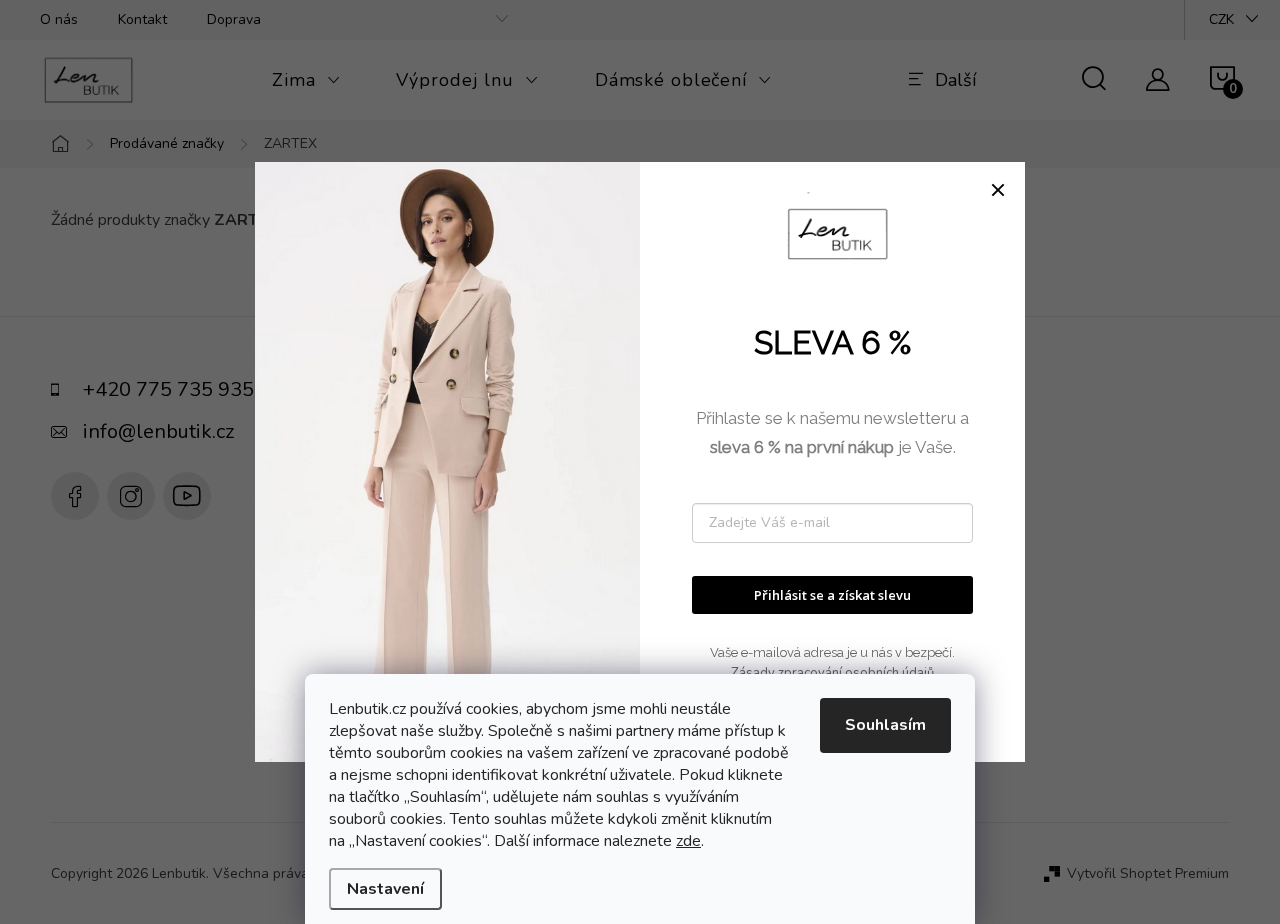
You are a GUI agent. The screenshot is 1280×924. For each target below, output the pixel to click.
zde (688, 841)
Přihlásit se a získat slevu (832, 595)
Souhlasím (885, 725)
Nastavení (385, 889)
